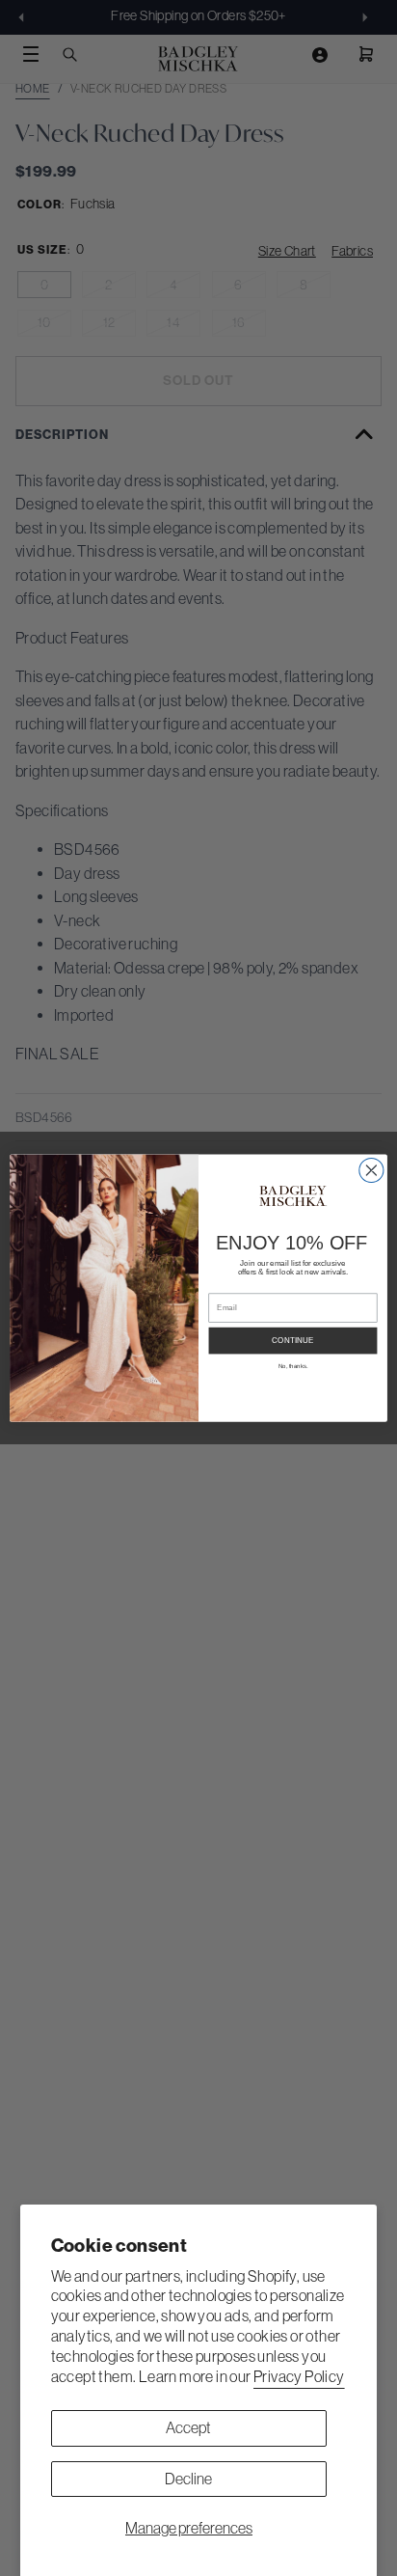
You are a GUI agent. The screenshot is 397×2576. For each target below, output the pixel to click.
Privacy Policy (299, 2376)
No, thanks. (293, 1367)
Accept (188, 2427)
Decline (188, 2479)
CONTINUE (293, 1341)
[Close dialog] (371, 1170)
